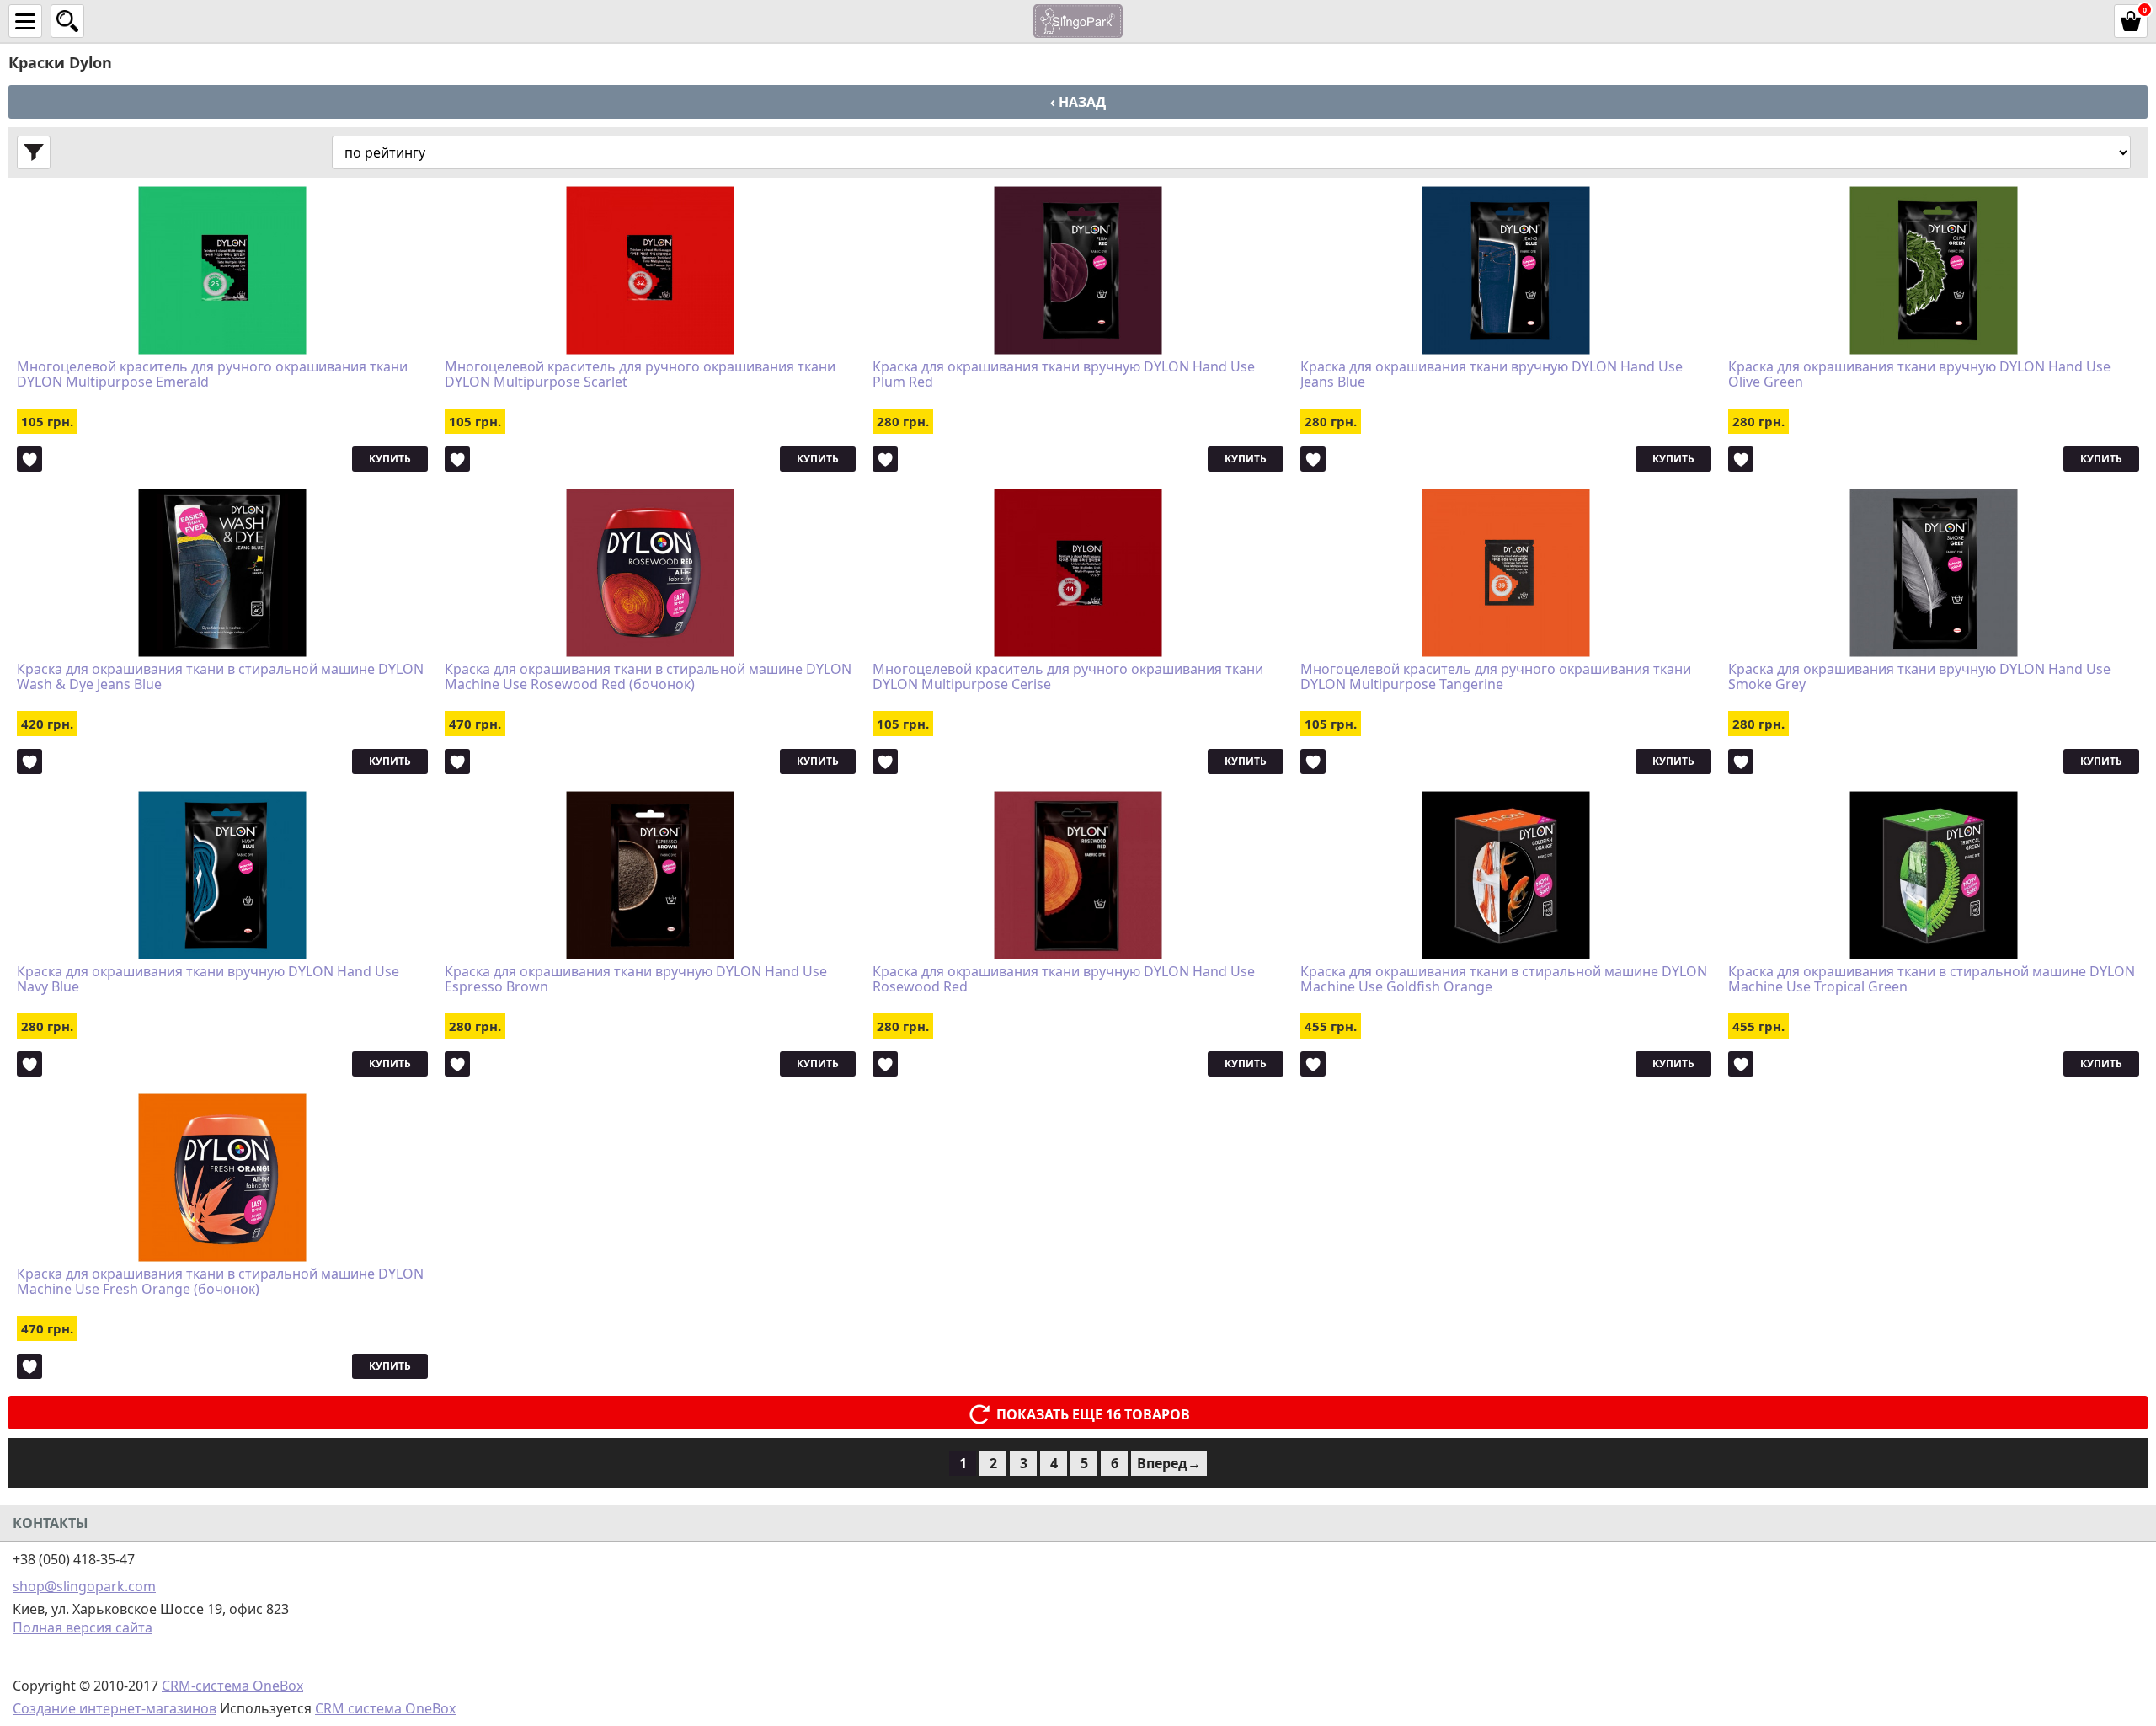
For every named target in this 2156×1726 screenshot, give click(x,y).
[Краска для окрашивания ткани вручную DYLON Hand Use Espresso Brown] (650, 875)
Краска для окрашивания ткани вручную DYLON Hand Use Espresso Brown (636, 980)
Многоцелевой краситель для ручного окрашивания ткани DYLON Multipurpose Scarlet (640, 375)
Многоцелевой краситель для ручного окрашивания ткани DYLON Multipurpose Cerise (1068, 677)
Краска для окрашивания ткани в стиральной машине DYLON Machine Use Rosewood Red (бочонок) (648, 677)
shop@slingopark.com (84, 1586)
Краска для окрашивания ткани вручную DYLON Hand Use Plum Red (1064, 375)
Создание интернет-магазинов (115, 1708)
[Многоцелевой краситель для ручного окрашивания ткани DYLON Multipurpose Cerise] (1078, 573)
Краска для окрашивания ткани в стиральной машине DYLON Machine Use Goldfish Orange (1504, 980)
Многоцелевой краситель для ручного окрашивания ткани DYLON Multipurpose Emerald (212, 375)
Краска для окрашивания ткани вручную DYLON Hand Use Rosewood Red (1064, 980)
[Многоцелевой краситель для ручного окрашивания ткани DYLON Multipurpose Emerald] (222, 270)
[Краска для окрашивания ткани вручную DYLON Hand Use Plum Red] (1078, 270)
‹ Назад (1078, 102)
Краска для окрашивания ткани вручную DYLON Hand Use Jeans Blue (1492, 375)
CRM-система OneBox (232, 1686)
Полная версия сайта (83, 1627)
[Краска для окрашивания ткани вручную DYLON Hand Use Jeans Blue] (1506, 270)
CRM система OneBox (385, 1708)
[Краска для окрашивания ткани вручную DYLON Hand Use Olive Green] (1934, 270)
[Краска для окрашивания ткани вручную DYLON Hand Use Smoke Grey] (1934, 573)
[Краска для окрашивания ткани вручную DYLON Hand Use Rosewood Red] (1078, 875)
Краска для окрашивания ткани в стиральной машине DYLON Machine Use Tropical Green (1932, 980)
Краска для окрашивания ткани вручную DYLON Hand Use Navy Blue (208, 980)
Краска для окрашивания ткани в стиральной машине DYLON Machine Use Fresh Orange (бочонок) (220, 1282)
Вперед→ (1169, 1463)
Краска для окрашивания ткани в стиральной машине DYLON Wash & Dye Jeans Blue (220, 677)
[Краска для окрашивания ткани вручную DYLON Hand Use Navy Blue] (222, 875)
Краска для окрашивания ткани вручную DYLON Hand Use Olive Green (1919, 375)
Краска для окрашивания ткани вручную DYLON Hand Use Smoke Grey (1919, 677)
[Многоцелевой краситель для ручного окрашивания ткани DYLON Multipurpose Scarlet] (650, 270)
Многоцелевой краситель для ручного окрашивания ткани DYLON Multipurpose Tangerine (1496, 677)
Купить (390, 459)
